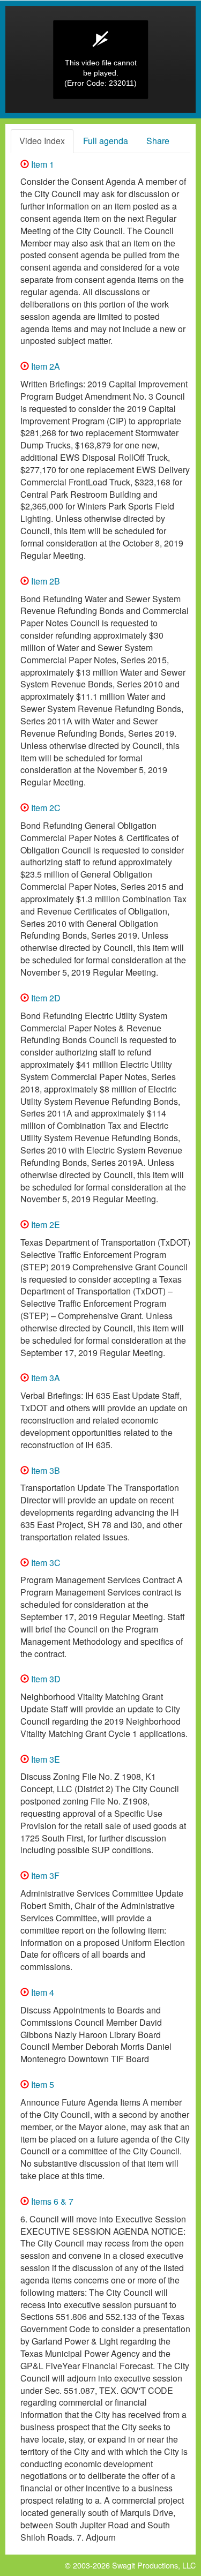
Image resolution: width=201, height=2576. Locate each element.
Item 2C (45, 808)
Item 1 (42, 164)
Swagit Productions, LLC (154, 2565)
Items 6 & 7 (51, 2201)
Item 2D (45, 998)
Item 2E (44, 1225)
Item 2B (44, 581)
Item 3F (44, 1875)
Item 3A (44, 1378)
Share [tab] (158, 141)
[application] (100, 59)
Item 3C (45, 1563)
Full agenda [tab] (106, 141)
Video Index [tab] (42, 141)
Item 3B (44, 1470)
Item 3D (45, 1679)
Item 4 (42, 1992)
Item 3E (44, 1759)
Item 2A (44, 366)
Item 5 (42, 2084)
